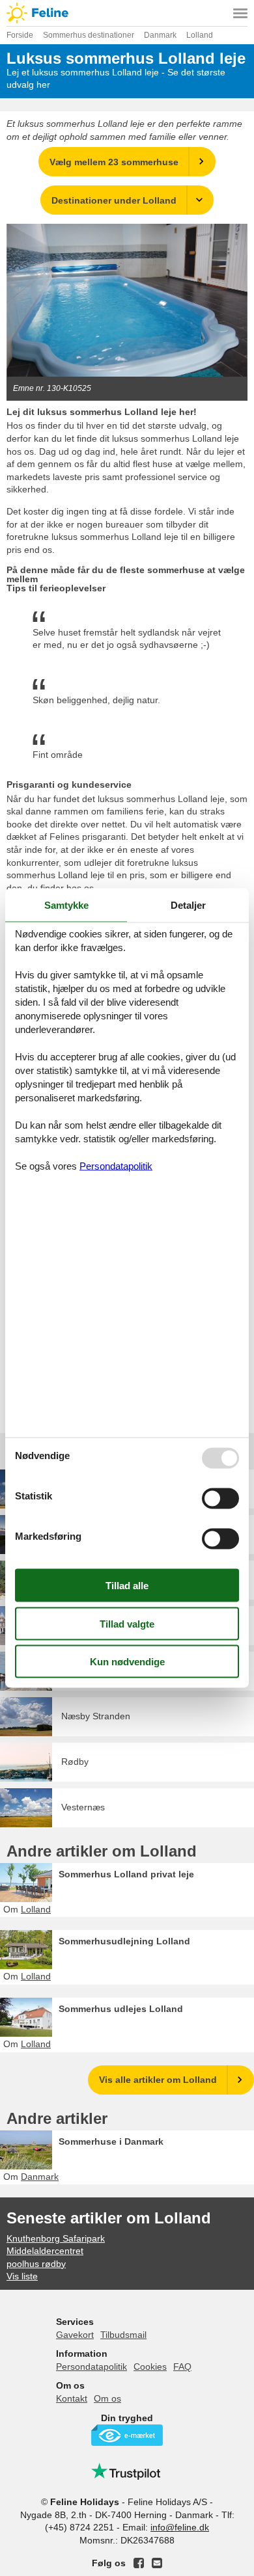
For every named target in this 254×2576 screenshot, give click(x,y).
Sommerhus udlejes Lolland (121, 2009)
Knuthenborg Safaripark (56, 2238)
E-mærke (127, 2435)
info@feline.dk (180, 2527)
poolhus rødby (36, 2264)
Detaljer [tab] (188, 905)
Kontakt (72, 2398)
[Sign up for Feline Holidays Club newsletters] (157, 2563)
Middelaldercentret (45, 2251)
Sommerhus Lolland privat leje (126, 1874)
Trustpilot (127, 2471)
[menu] (240, 13)
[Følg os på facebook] (139, 2563)
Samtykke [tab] (66, 905)
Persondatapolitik (92, 2367)
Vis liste (22, 2276)
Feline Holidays (127, 13)
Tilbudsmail (123, 2335)
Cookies (150, 2367)
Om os (107, 2398)
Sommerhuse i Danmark (111, 2141)
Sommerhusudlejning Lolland (124, 1941)
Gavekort (75, 2335)
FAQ (182, 2367)
